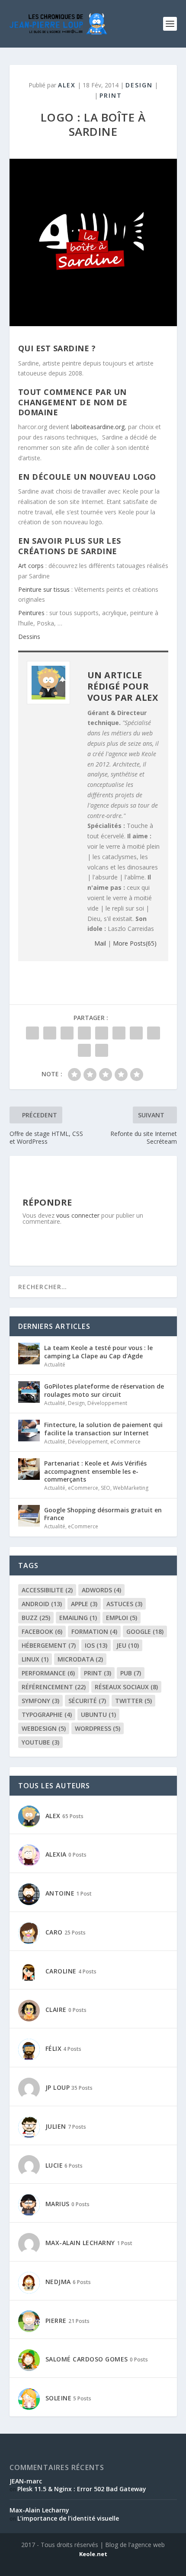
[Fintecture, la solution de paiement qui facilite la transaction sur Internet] (29, 1431)
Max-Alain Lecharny (39, 2510)
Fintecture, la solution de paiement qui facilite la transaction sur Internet (103, 1429)
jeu (128, 1645)
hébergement (49, 1645)
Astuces (124, 1604)
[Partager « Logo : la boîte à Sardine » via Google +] (67, 1033)
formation (94, 1631)
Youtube (40, 1742)
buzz (36, 1618)
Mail (100, 943)
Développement (107, 1403)
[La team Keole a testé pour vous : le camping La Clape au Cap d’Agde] (29, 1354)
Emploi (122, 1618)
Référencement (54, 1687)
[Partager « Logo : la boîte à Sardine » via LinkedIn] (119, 1033)
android (42, 1604)
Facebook (42, 1631)
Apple (84, 1604)
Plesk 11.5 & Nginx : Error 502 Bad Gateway (82, 2489)
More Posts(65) (135, 943)
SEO (106, 1488)
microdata (80, 1659)
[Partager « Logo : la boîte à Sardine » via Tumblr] (84, 1033)
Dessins (29, 637)
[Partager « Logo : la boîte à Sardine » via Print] (102, 1050)
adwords (101, 1590)
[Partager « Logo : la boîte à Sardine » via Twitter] (50, 1033)
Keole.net (93, 2554)
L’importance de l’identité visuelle (68, 2518)
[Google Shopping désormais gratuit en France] (29, 1516)
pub (131, 1673)
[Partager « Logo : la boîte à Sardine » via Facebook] (32, 1033)
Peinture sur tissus (44, 589)
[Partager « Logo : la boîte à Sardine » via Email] (84, 1050)
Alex (67, 85)
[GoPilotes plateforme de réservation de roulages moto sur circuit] (29, 1392)
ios (96, 1645)
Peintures (31, 613)
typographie (47, 1715)
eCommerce (125, 1442)
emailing (78, 1618)
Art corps (31, 566)
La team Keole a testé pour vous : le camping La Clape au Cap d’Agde (98, 1352)
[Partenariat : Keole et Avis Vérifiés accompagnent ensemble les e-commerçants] (29, 1469)
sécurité (87, 1701)
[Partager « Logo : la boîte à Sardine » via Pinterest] (102, 1033)
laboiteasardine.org (98, 427)
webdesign (44, 1728)
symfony (40, 1701)
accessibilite (47, 1590)
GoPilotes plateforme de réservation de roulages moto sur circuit (104, 1390)
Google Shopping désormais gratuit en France (103, 1514)
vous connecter (78, 1215)
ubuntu (98, 1715)
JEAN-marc (26, 2481)
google (145, 1631)
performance (48, 1673)
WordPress (98, 1728)
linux (35, 1659)
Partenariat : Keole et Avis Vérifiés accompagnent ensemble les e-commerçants (95, 1471)
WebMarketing (131, 1488)
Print (111, 95)
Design (139, 85)
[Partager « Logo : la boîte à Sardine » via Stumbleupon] (154, 1033)
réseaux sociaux (126, 1687)
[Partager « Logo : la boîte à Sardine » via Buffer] (136, 1033)
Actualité (55, 1365)
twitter (133, 1701)
